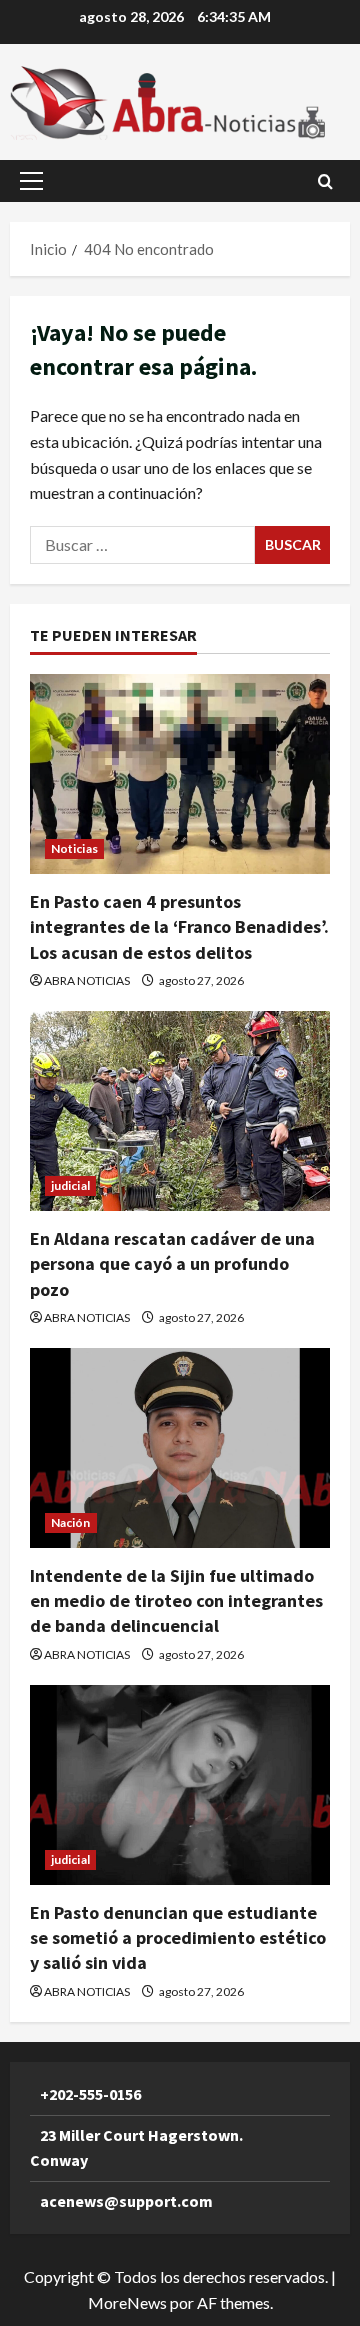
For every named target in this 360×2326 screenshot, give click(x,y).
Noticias (74, 848)
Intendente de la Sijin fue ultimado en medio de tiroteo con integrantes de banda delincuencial (176, 1600)
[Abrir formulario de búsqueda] (325, 181)
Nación (71, 1522)
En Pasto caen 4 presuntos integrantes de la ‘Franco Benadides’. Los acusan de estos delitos (179, 926)
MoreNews (127, 2302)
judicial (70, 1185)
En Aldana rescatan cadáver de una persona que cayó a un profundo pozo (172, 1263)
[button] (31, 181)
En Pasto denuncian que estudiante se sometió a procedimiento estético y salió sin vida (178, 1937)
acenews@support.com (126, 2201)
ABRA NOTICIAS (87, 980)
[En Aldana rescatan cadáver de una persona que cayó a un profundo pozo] (180, 1111)
